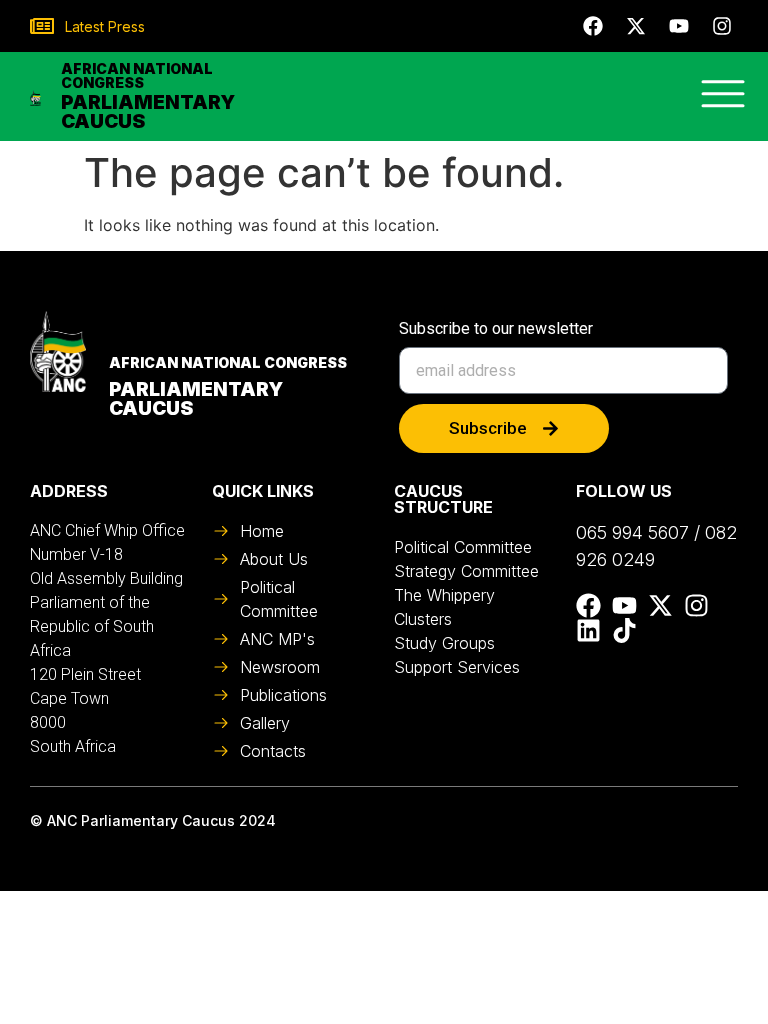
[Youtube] (679, 26)
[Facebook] (593, 26)
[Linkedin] (588, 630)
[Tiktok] (624, 630)
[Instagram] (722, 26)
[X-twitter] (636, 26)
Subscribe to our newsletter (496, 329)
